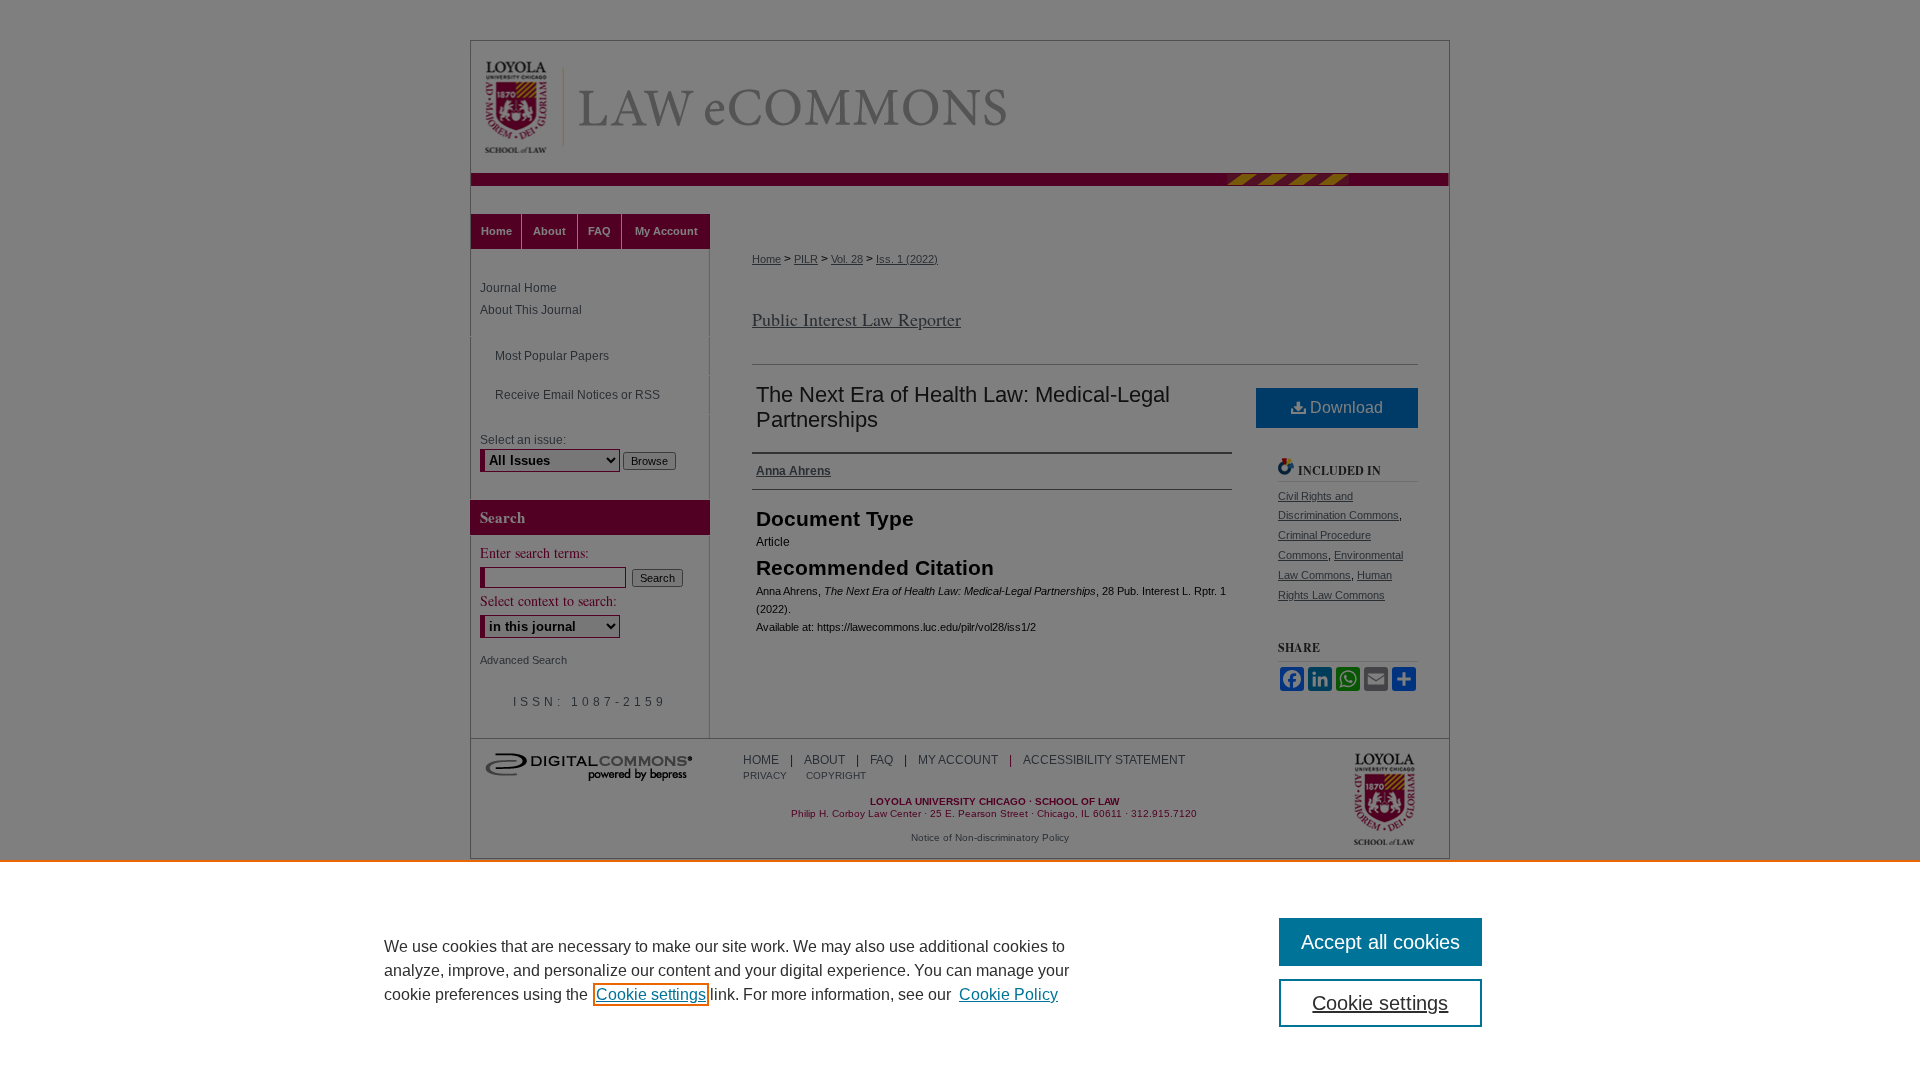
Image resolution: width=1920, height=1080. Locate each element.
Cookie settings (651, 994)
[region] (960, 970)
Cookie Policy (1008, 994)
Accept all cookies (1380, 942)
